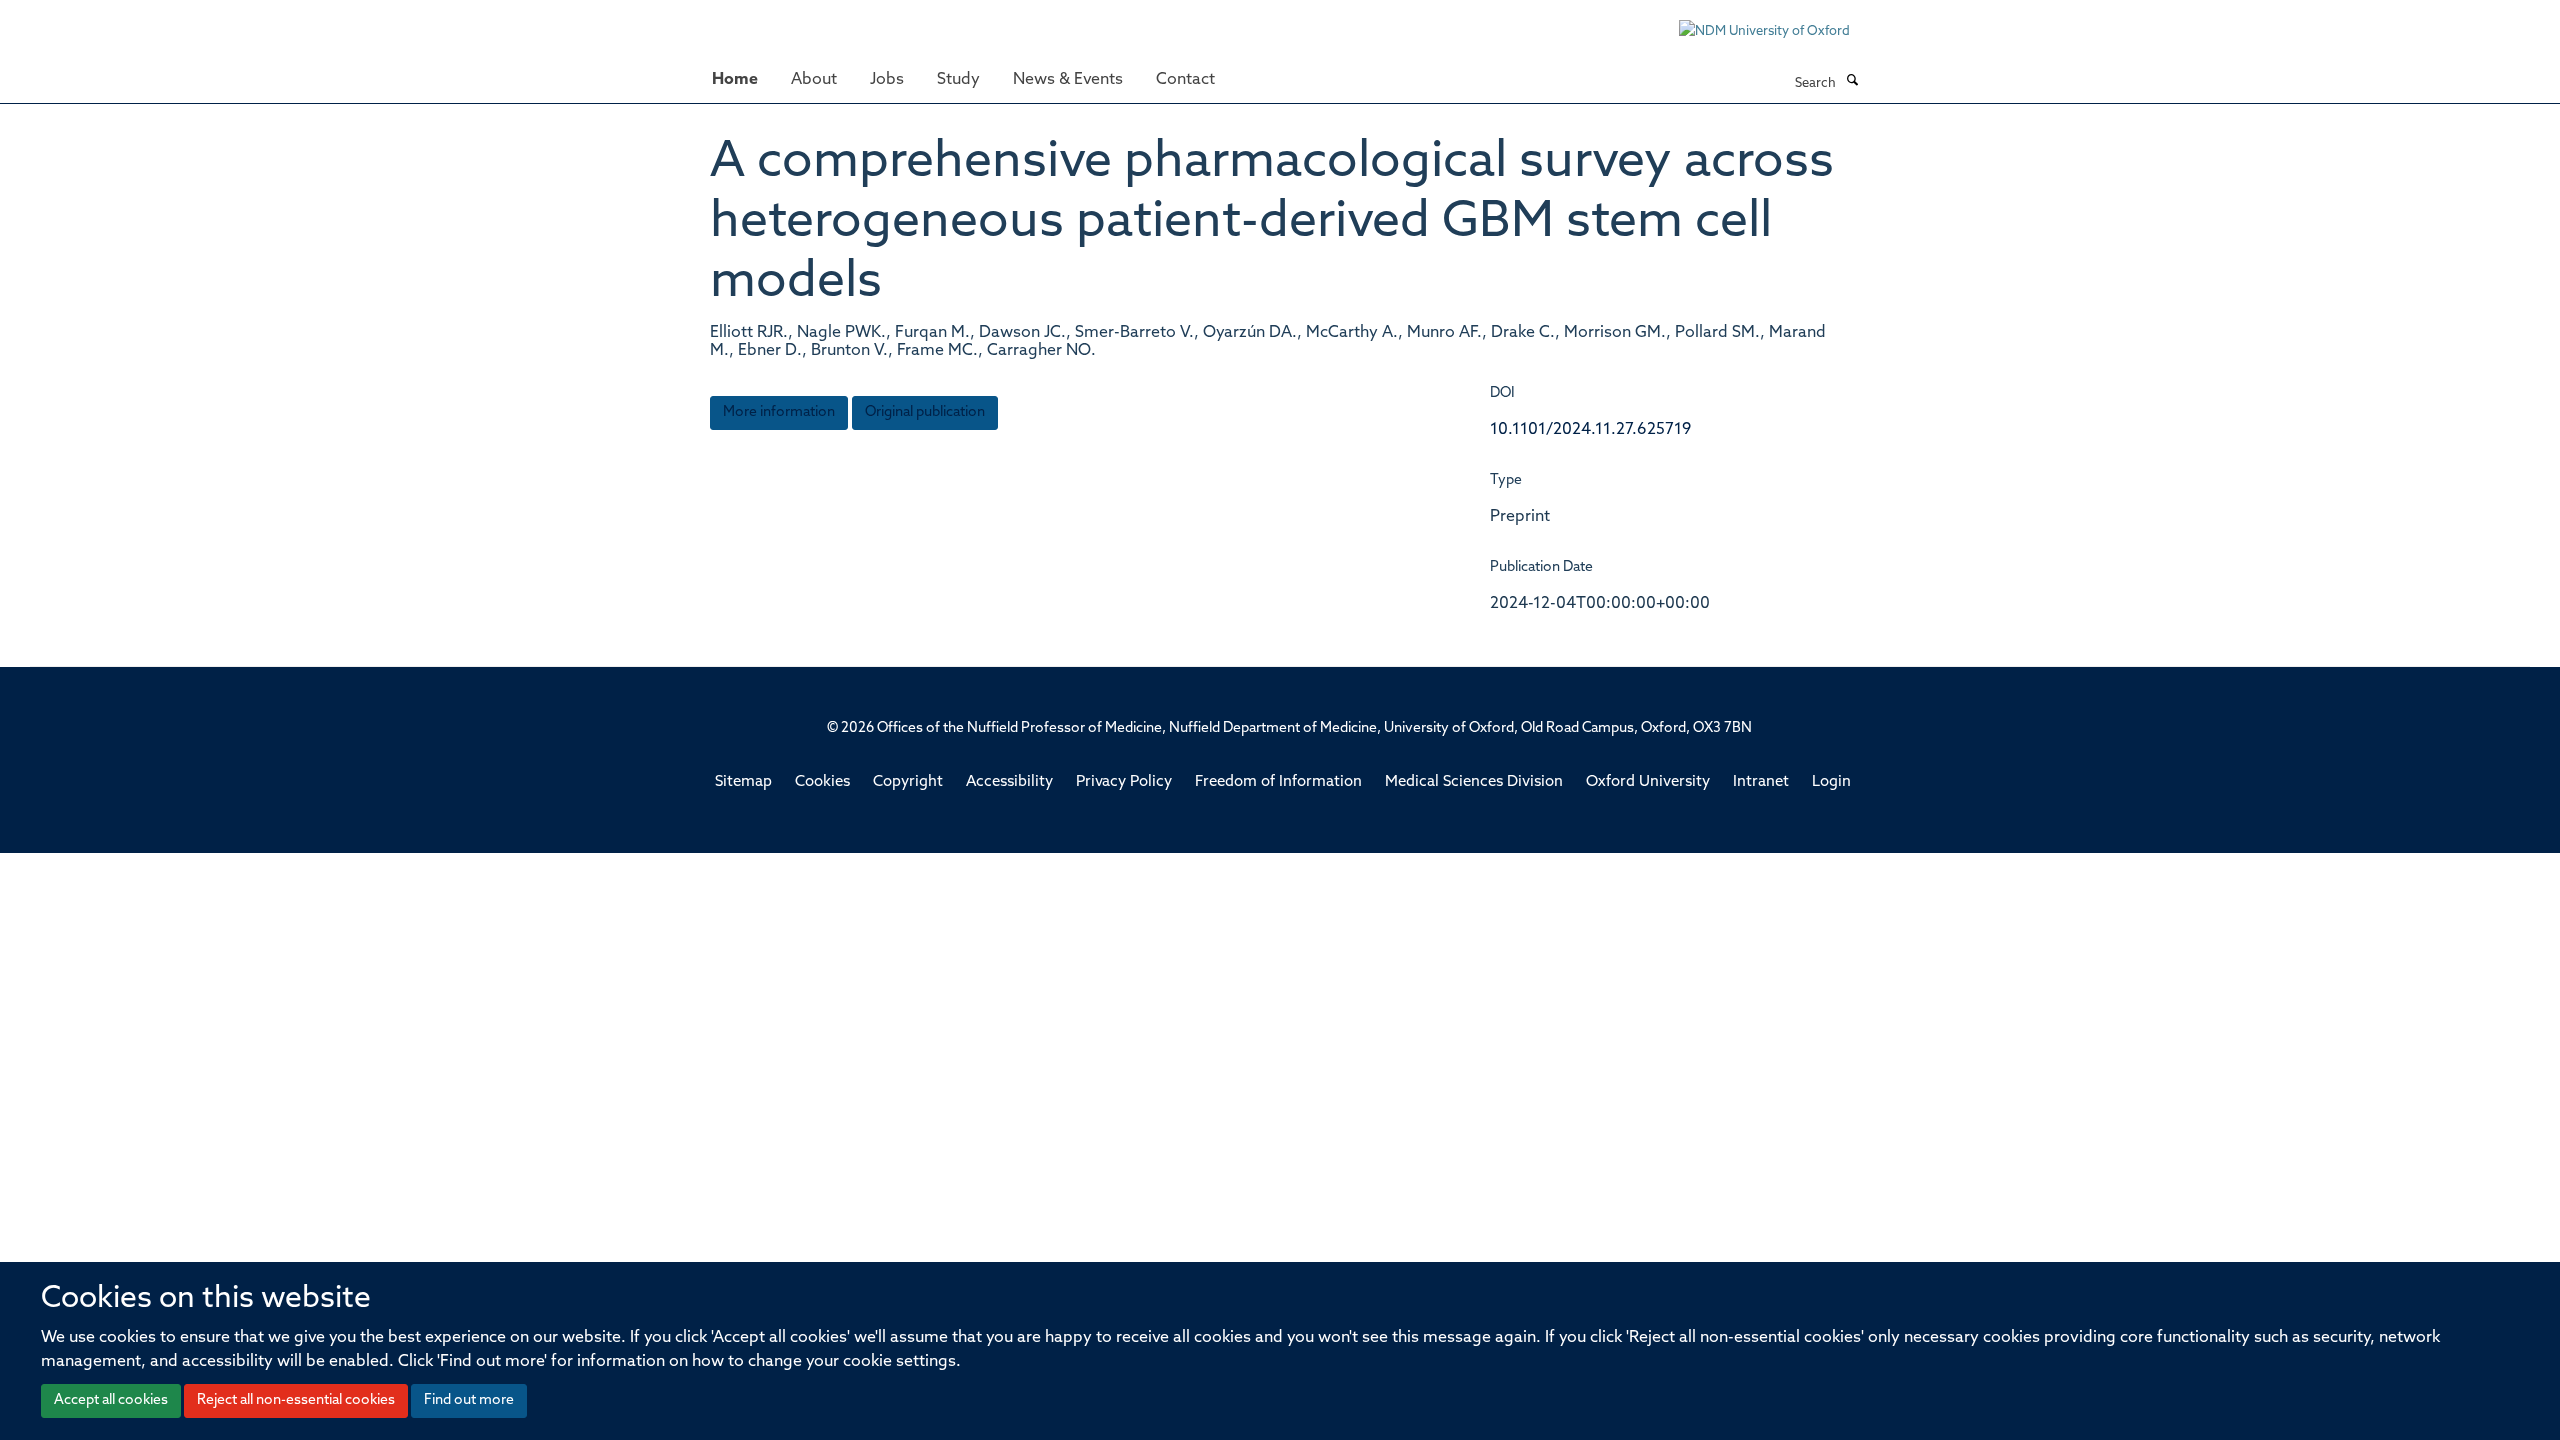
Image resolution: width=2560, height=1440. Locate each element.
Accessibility (1009, 782)
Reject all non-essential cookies (296, 1400)
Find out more (469, 1400)
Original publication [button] (925, 412)
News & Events (1068, 80)
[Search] (1852, 82)
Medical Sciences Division (1474, 782)
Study (958, 80)
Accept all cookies (111, 1400)
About (814, 80)
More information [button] (779, 412)
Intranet (1761, 782)
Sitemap (743, 782)
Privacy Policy (1124, 782)
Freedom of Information (1278, 782)
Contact (1185, 80)
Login (1831, 782)
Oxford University (1648, 782)
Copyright (908, 782)
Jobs (887, 80)
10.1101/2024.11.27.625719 (1590, 430)
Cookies (822, 782)
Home (735, 80)
